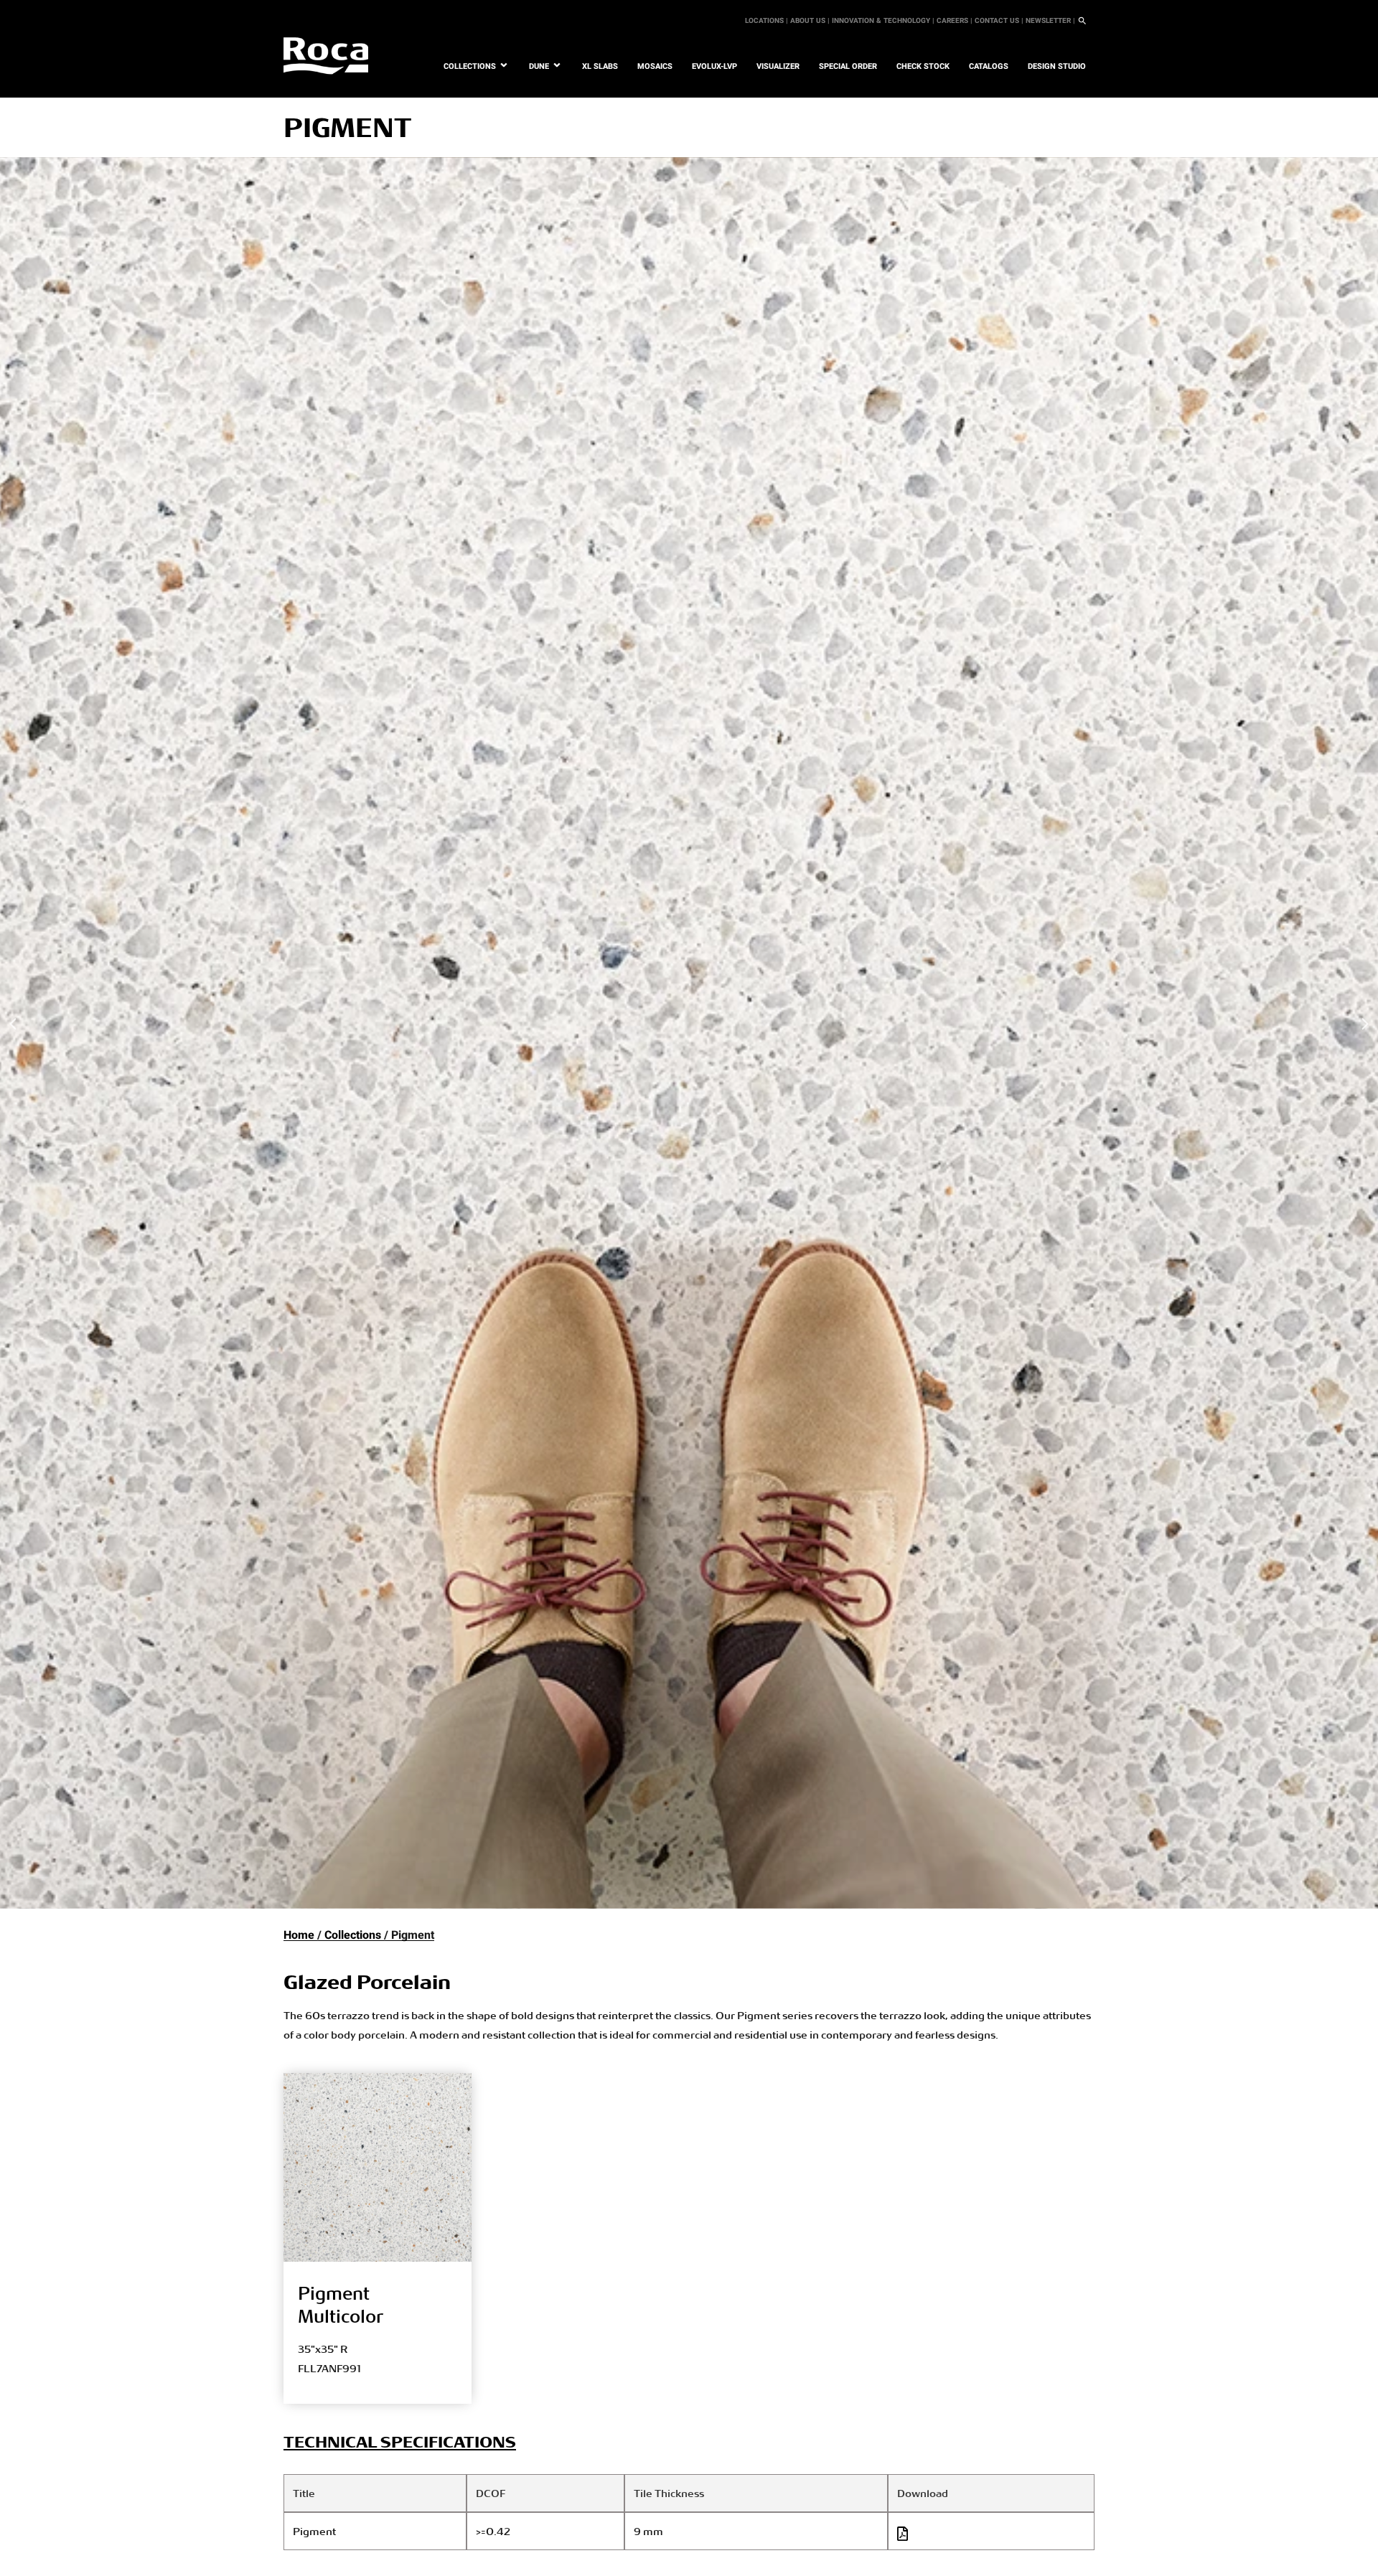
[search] (1082, 21)
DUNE (539, 66)
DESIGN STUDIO (1057, 66)
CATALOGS (989, 66)
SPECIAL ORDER (848, 66)
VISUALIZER (778, 66)
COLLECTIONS (470, 66)
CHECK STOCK (923, 66)
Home (299, 1935)
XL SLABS (600, 66)
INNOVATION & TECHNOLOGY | (883, 21)
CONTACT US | (999, 21)
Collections (353, 1935)
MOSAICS (655, 66)
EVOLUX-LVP (714, 66)
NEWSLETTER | (1050, 21)
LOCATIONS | (767, 21)
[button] (14, 1024)
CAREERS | (955, 21)
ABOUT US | (810, 21)
